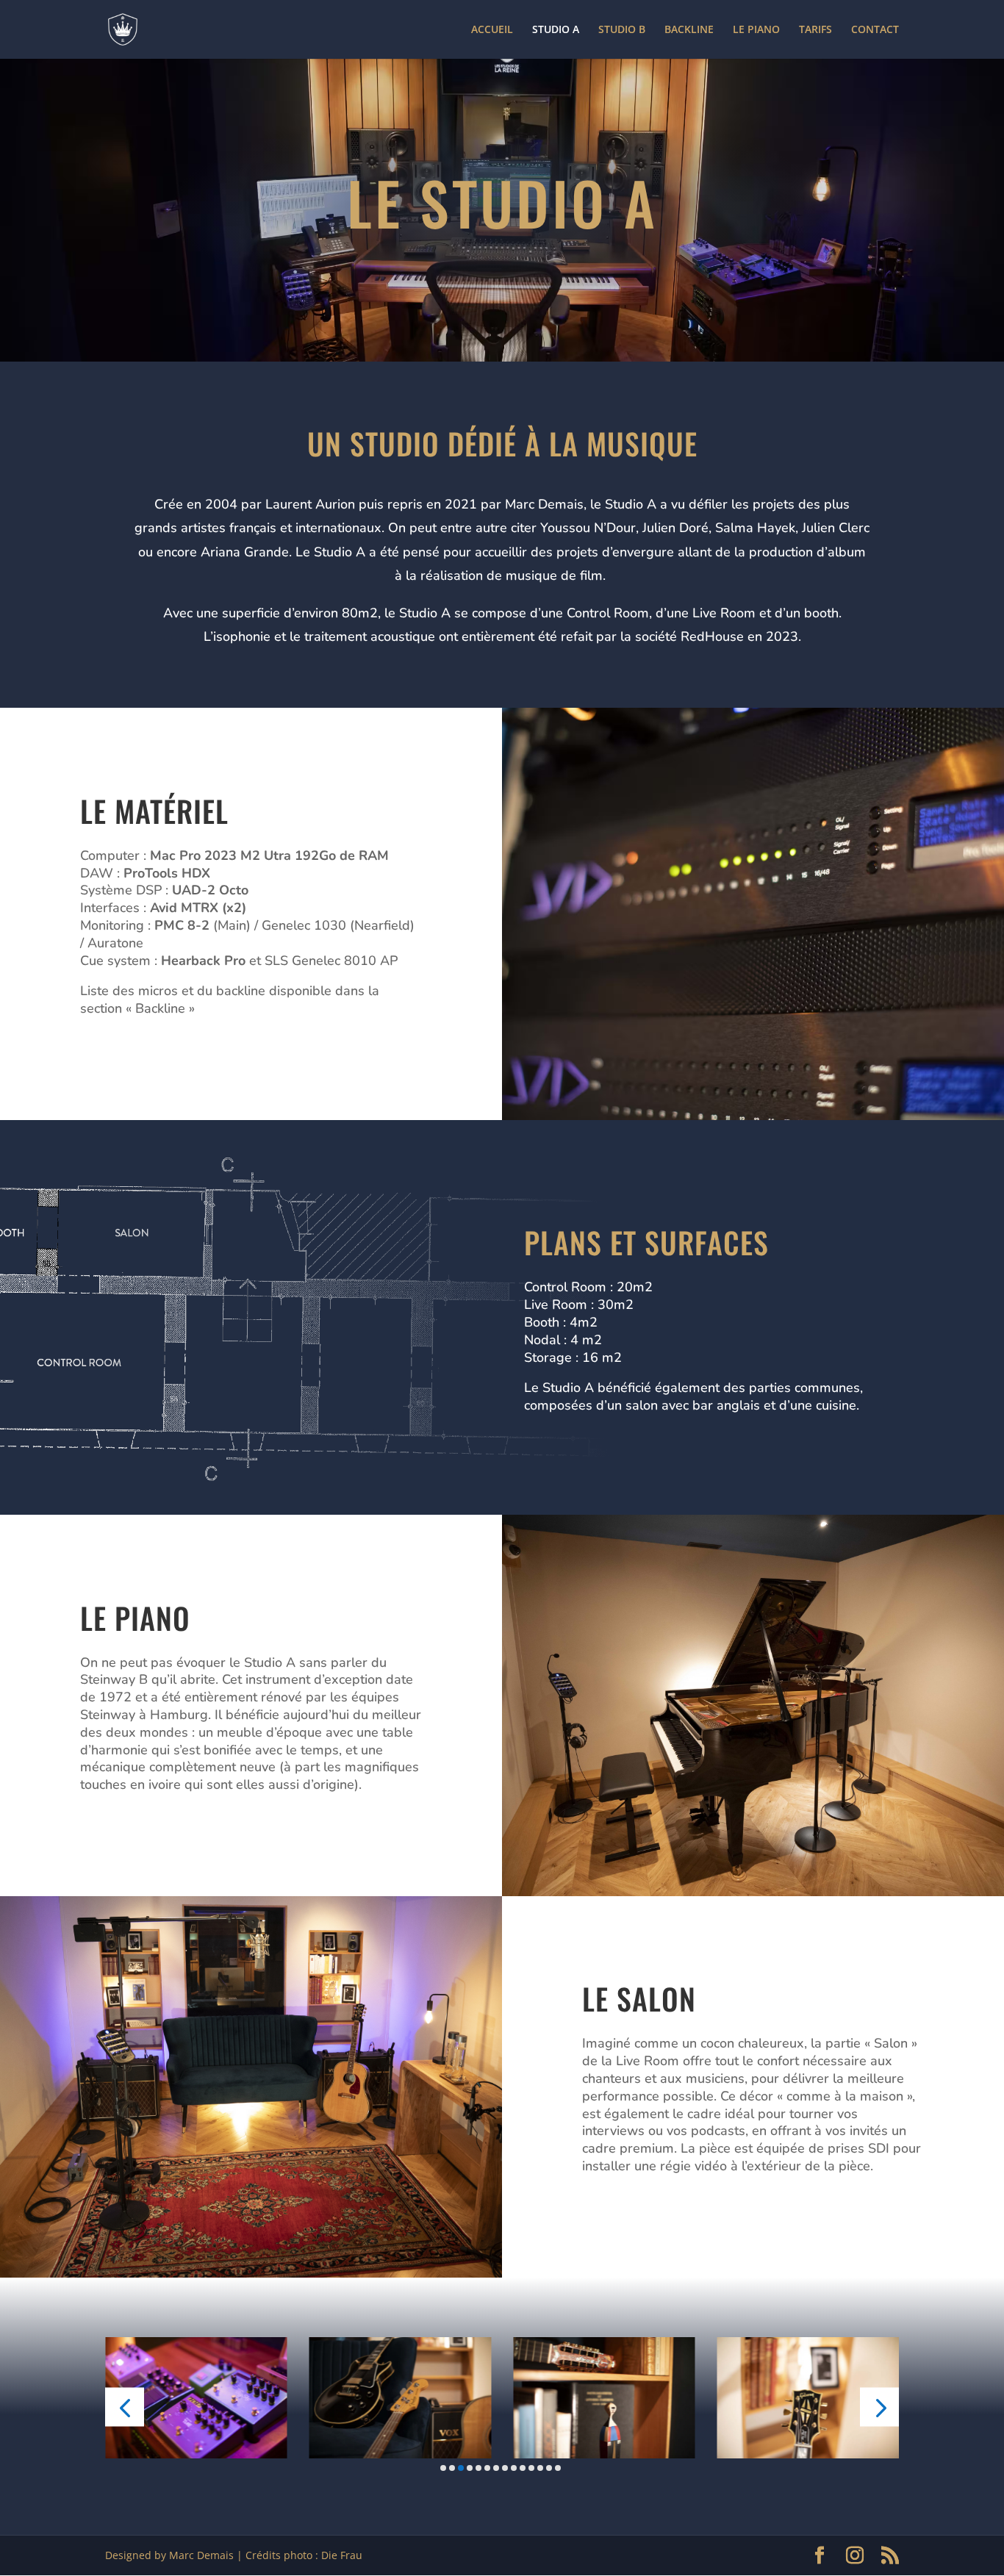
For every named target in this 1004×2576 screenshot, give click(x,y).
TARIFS (815, 30)
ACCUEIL (492, 30)
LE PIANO (756, 30)
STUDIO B (622, 30)
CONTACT (875, 30)
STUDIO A (556, 30)
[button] (125, 2407)
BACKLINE (689, 30)
